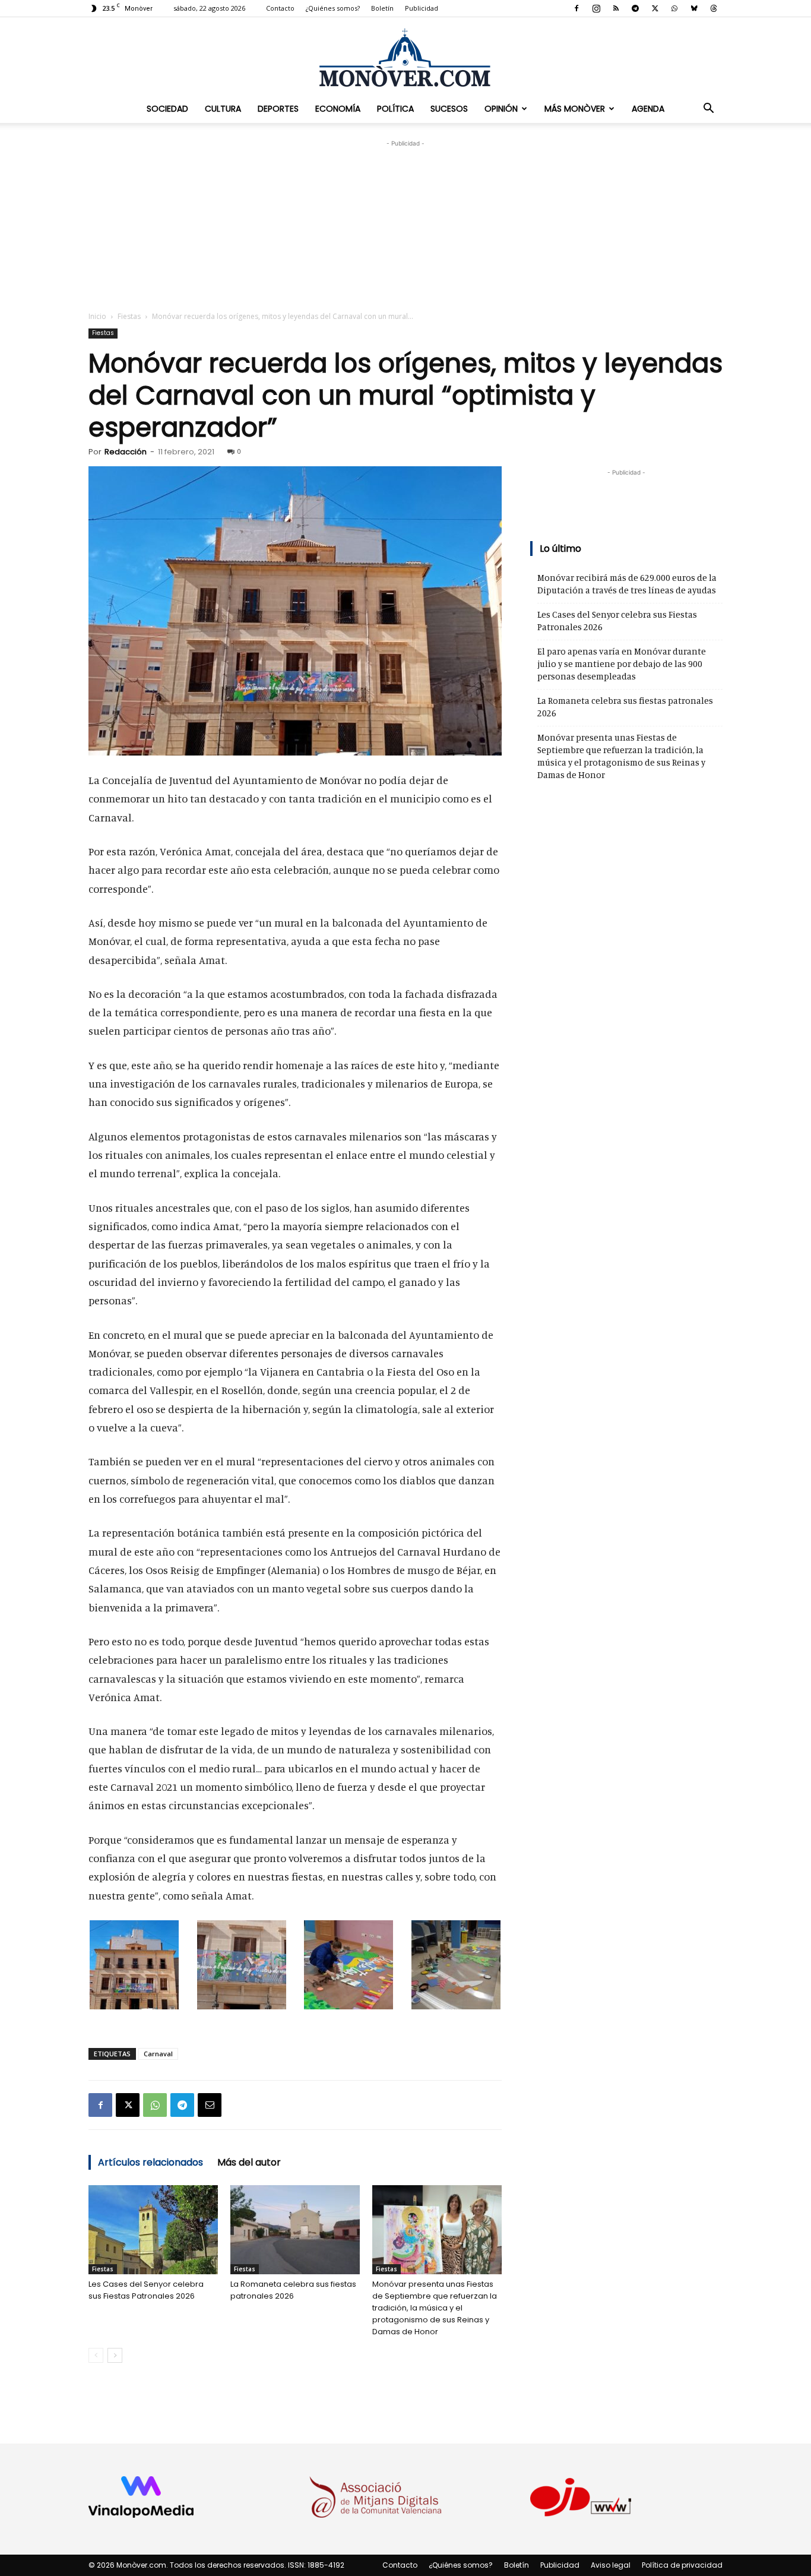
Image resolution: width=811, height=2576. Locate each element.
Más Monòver (575, 109)
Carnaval (158, 2054)
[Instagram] (596, 8)
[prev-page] (96, 2355)
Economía (338, 109)
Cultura (223, 109)
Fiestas (129, 316)
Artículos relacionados (151, 2162)
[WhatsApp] (674, 8)
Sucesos (449, 109)
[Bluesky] (694, 8)
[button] (708, 109)
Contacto (280, 8)
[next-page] (115, 2355)
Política (395, 109)
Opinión (501, 109)
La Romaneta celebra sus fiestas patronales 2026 (293, 2290)
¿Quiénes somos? (333, 8)
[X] (655, 8)
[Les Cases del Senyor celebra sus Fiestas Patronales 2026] (153, 2230)
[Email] (210, 2105)
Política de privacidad (682, 2565)
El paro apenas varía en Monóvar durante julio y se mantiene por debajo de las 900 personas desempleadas (622, 664)
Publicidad (422, 8)
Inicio (97, 316)
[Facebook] (576, 8)
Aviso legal (611, 2565)
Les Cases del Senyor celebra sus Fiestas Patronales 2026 (146, 2290)
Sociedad (167, 109)
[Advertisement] (405, 224)
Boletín (382, 8)
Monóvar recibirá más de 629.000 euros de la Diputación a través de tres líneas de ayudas (627, 584)
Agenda (648, 109)
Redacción (126, 452)
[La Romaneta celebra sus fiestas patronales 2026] (295, 2230)
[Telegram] (635, 8)
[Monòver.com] (405, 57)
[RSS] (616, 8)
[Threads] (714, 8)
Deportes (278, 109)
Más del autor (249, 2162)
